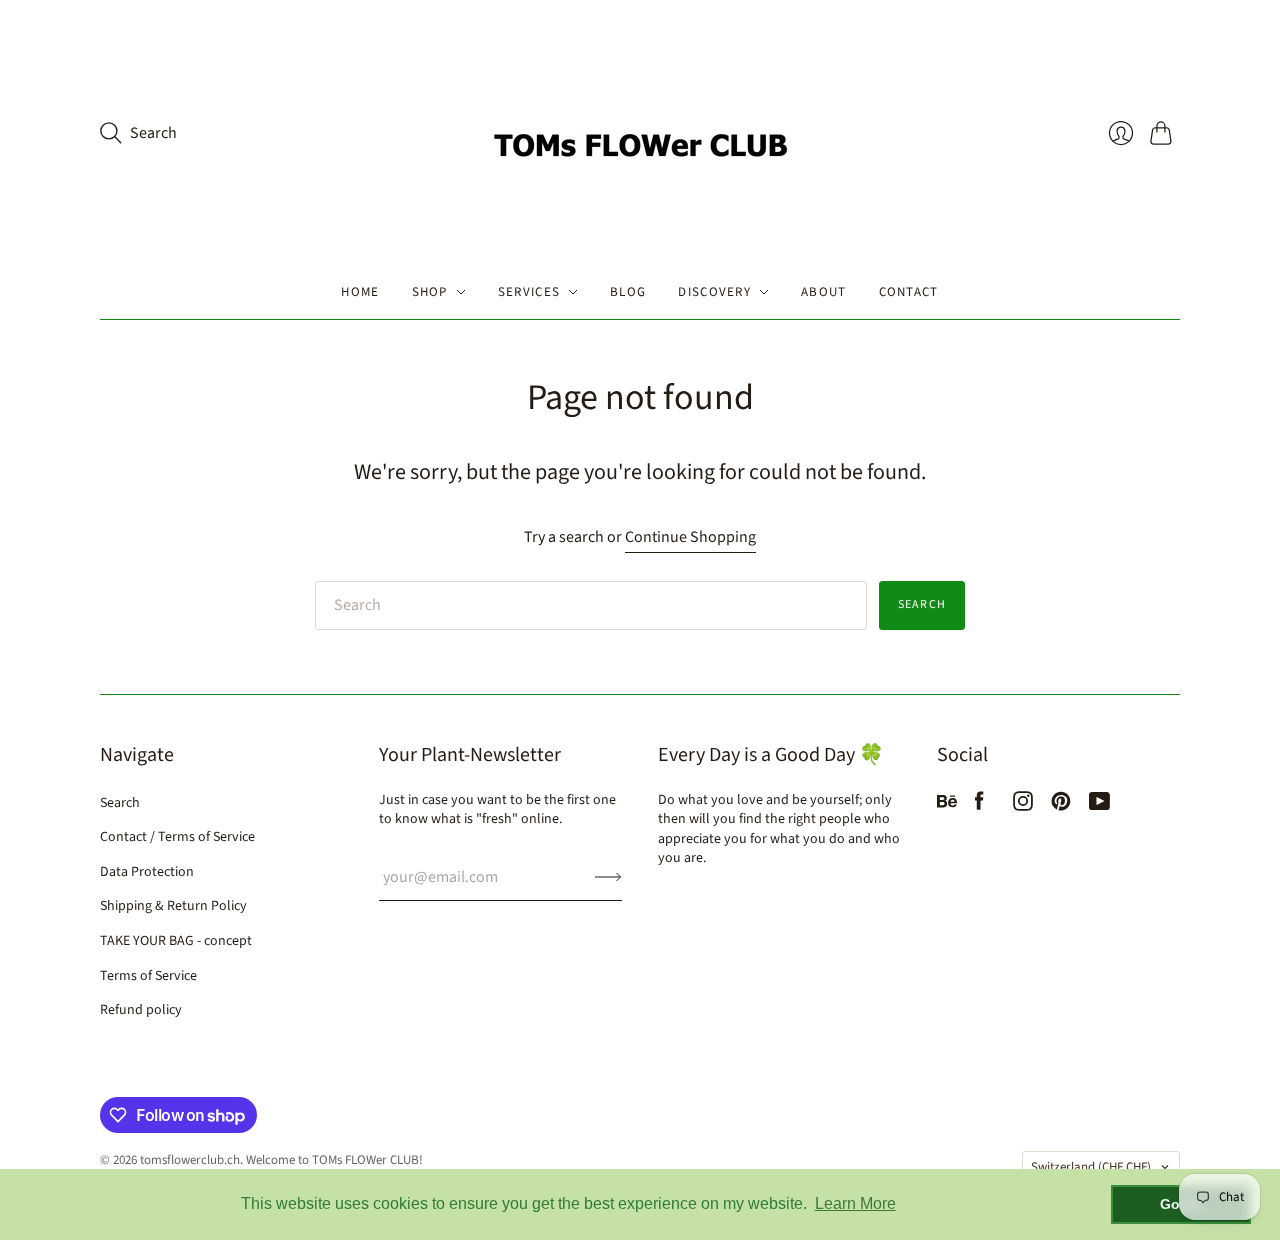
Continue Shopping (690, 537)
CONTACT (909, 292)
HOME (360, 292)
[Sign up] (608, 877)
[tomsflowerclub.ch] (640, 132)
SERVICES (529, 292)
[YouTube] (1099, 806)
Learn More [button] (855, 1203)
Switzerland (1091, 1167)
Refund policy (141, 1010)
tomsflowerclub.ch (190, 1160)
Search (922, 604)
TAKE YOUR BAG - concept (176, 941)
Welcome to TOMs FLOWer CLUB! (334, 1160)
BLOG (628, 292)
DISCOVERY (714, 292)
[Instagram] (1023, 806)
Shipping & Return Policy (173, 906)
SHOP (430, 292)
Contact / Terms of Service (177, 837)
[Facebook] (979, 806)
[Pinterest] (1061, 806)
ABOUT (824, 292)
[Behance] (947, 806)
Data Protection (147, 872)
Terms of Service (148, 976)
